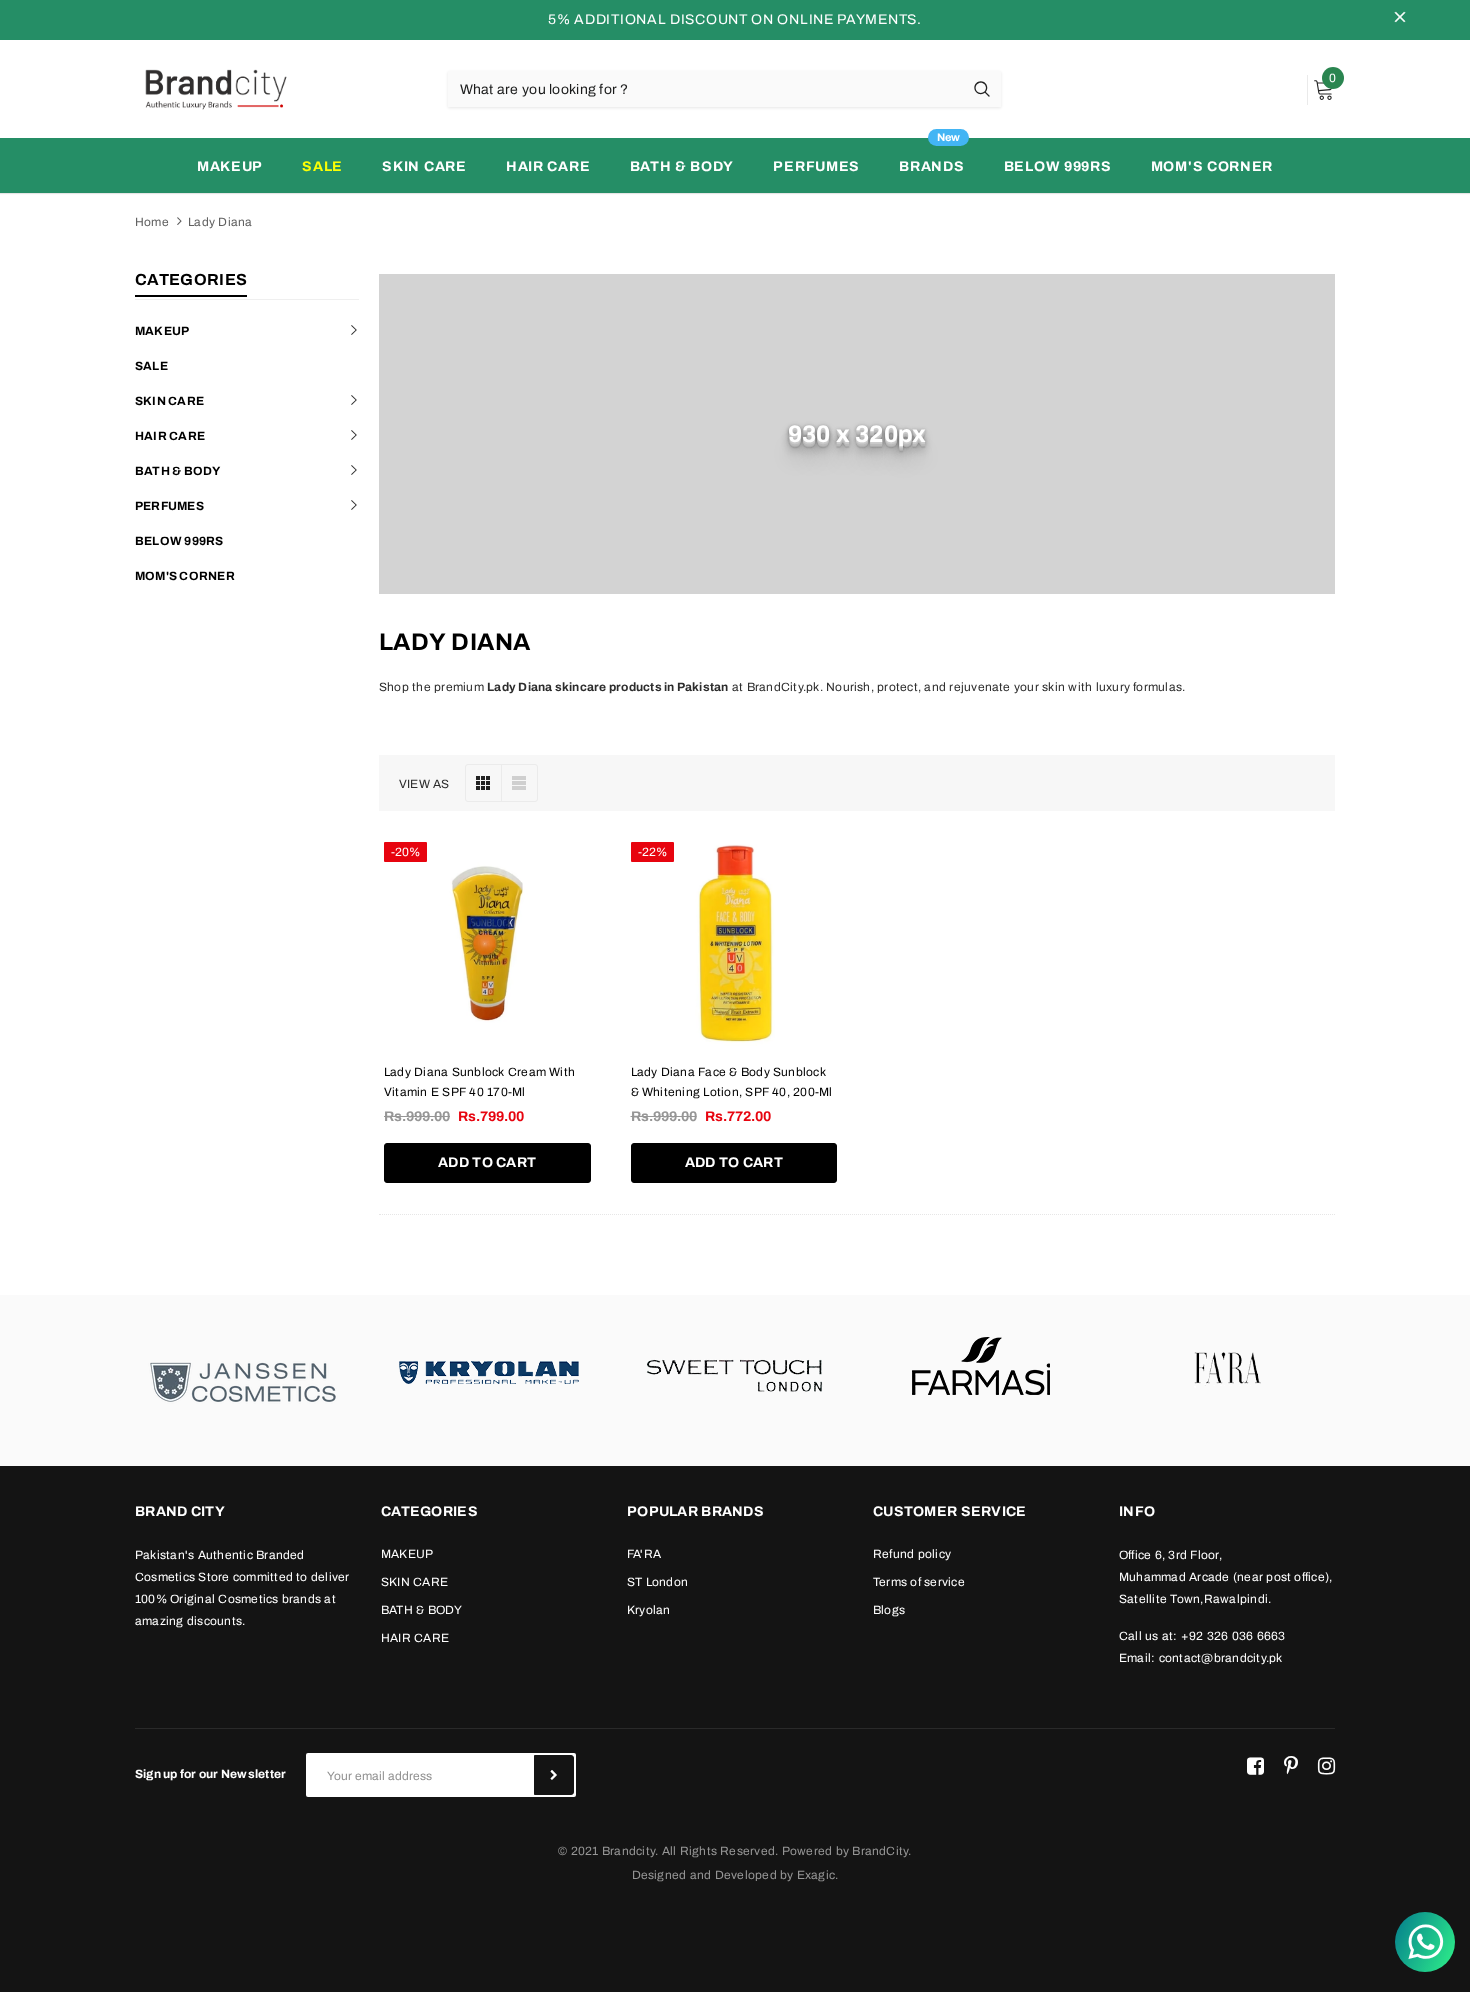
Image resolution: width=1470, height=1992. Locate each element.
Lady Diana (220, 222)
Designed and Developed (704, 1875)
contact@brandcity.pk (1221, 1658)
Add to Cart (487, 1162)
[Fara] (1227, 1370)
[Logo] (215, 88)
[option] (243, 1380)
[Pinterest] (1291, 1767)
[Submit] (554, 1775)
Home (152, 222)
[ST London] (735, 1370)
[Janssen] (243, 1380)
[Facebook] (1255, 1767)
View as (424, 784)
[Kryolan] (489, 1370)
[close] (1400, 20)
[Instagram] (1326, 1767)
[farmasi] (981, 1370)
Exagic (816, 1875)
